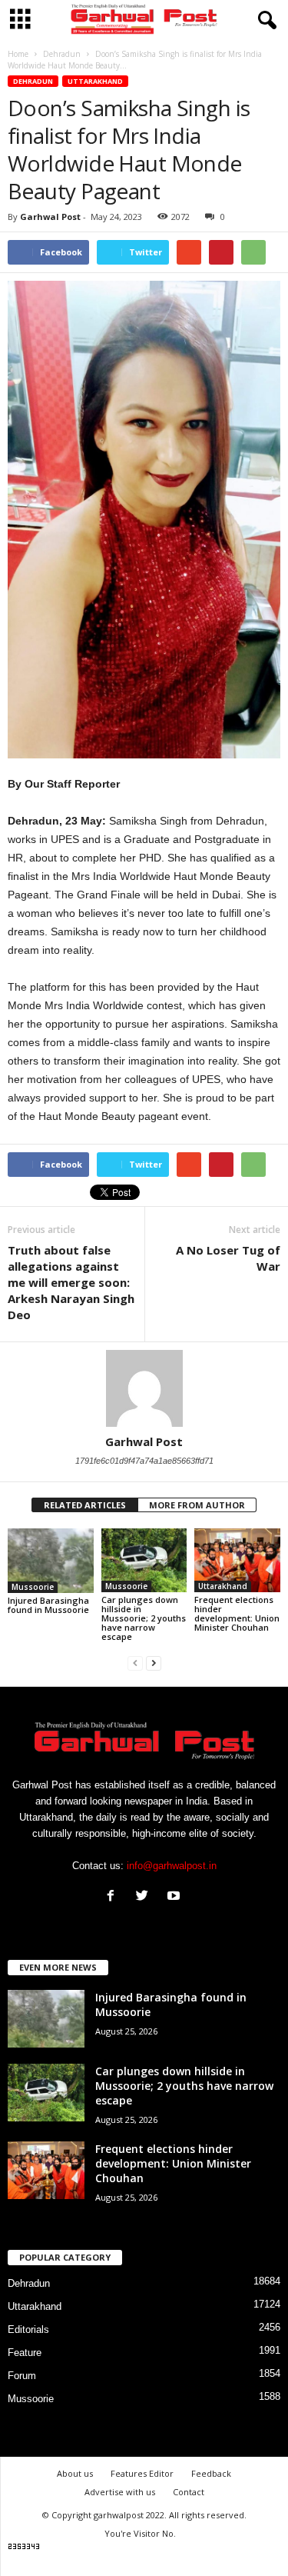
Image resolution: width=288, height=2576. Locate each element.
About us (75, 2473)
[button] (264, 21)
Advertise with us (120, 2492)
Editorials (28, 2329)
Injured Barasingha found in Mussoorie (48, 1605)
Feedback (211, 2473)
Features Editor (142, 2473)
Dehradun (33, 81)
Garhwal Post (50, 217)
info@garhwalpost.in (172, 1866)
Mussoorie (33, 1587)
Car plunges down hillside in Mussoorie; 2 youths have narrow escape (144, 1618)
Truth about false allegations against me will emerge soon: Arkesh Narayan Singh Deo (71, 1282)
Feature (25, 2353)
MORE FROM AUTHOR (197, 1505)
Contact (189, 2492)
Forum (22, 2376)
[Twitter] (146, 1897)
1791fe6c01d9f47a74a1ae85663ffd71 (144, 1461)
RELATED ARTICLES (85, 1505)
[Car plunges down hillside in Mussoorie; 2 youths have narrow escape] (144, 1560)
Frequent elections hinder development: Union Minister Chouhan (237, 1613)
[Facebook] (114, 1897)
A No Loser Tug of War (228, 1258)
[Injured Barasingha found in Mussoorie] (51, 1561)
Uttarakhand (95, 81)
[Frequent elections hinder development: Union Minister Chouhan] (237, 1560)
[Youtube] (175, 1897)
